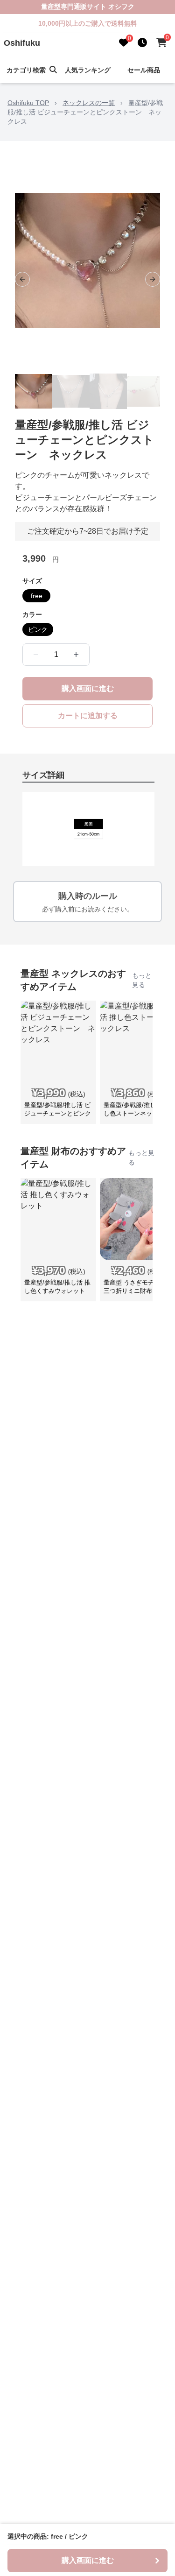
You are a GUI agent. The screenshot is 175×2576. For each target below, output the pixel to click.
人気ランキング (88, 70)
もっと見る (142, 980)
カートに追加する (88, 716)
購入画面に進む (88, 688)
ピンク (38, 629)
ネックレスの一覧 (89, 103)
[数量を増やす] (76, 655)
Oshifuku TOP (28, 103)
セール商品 (144, 70)
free (37, 596)
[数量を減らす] (36, 655)
